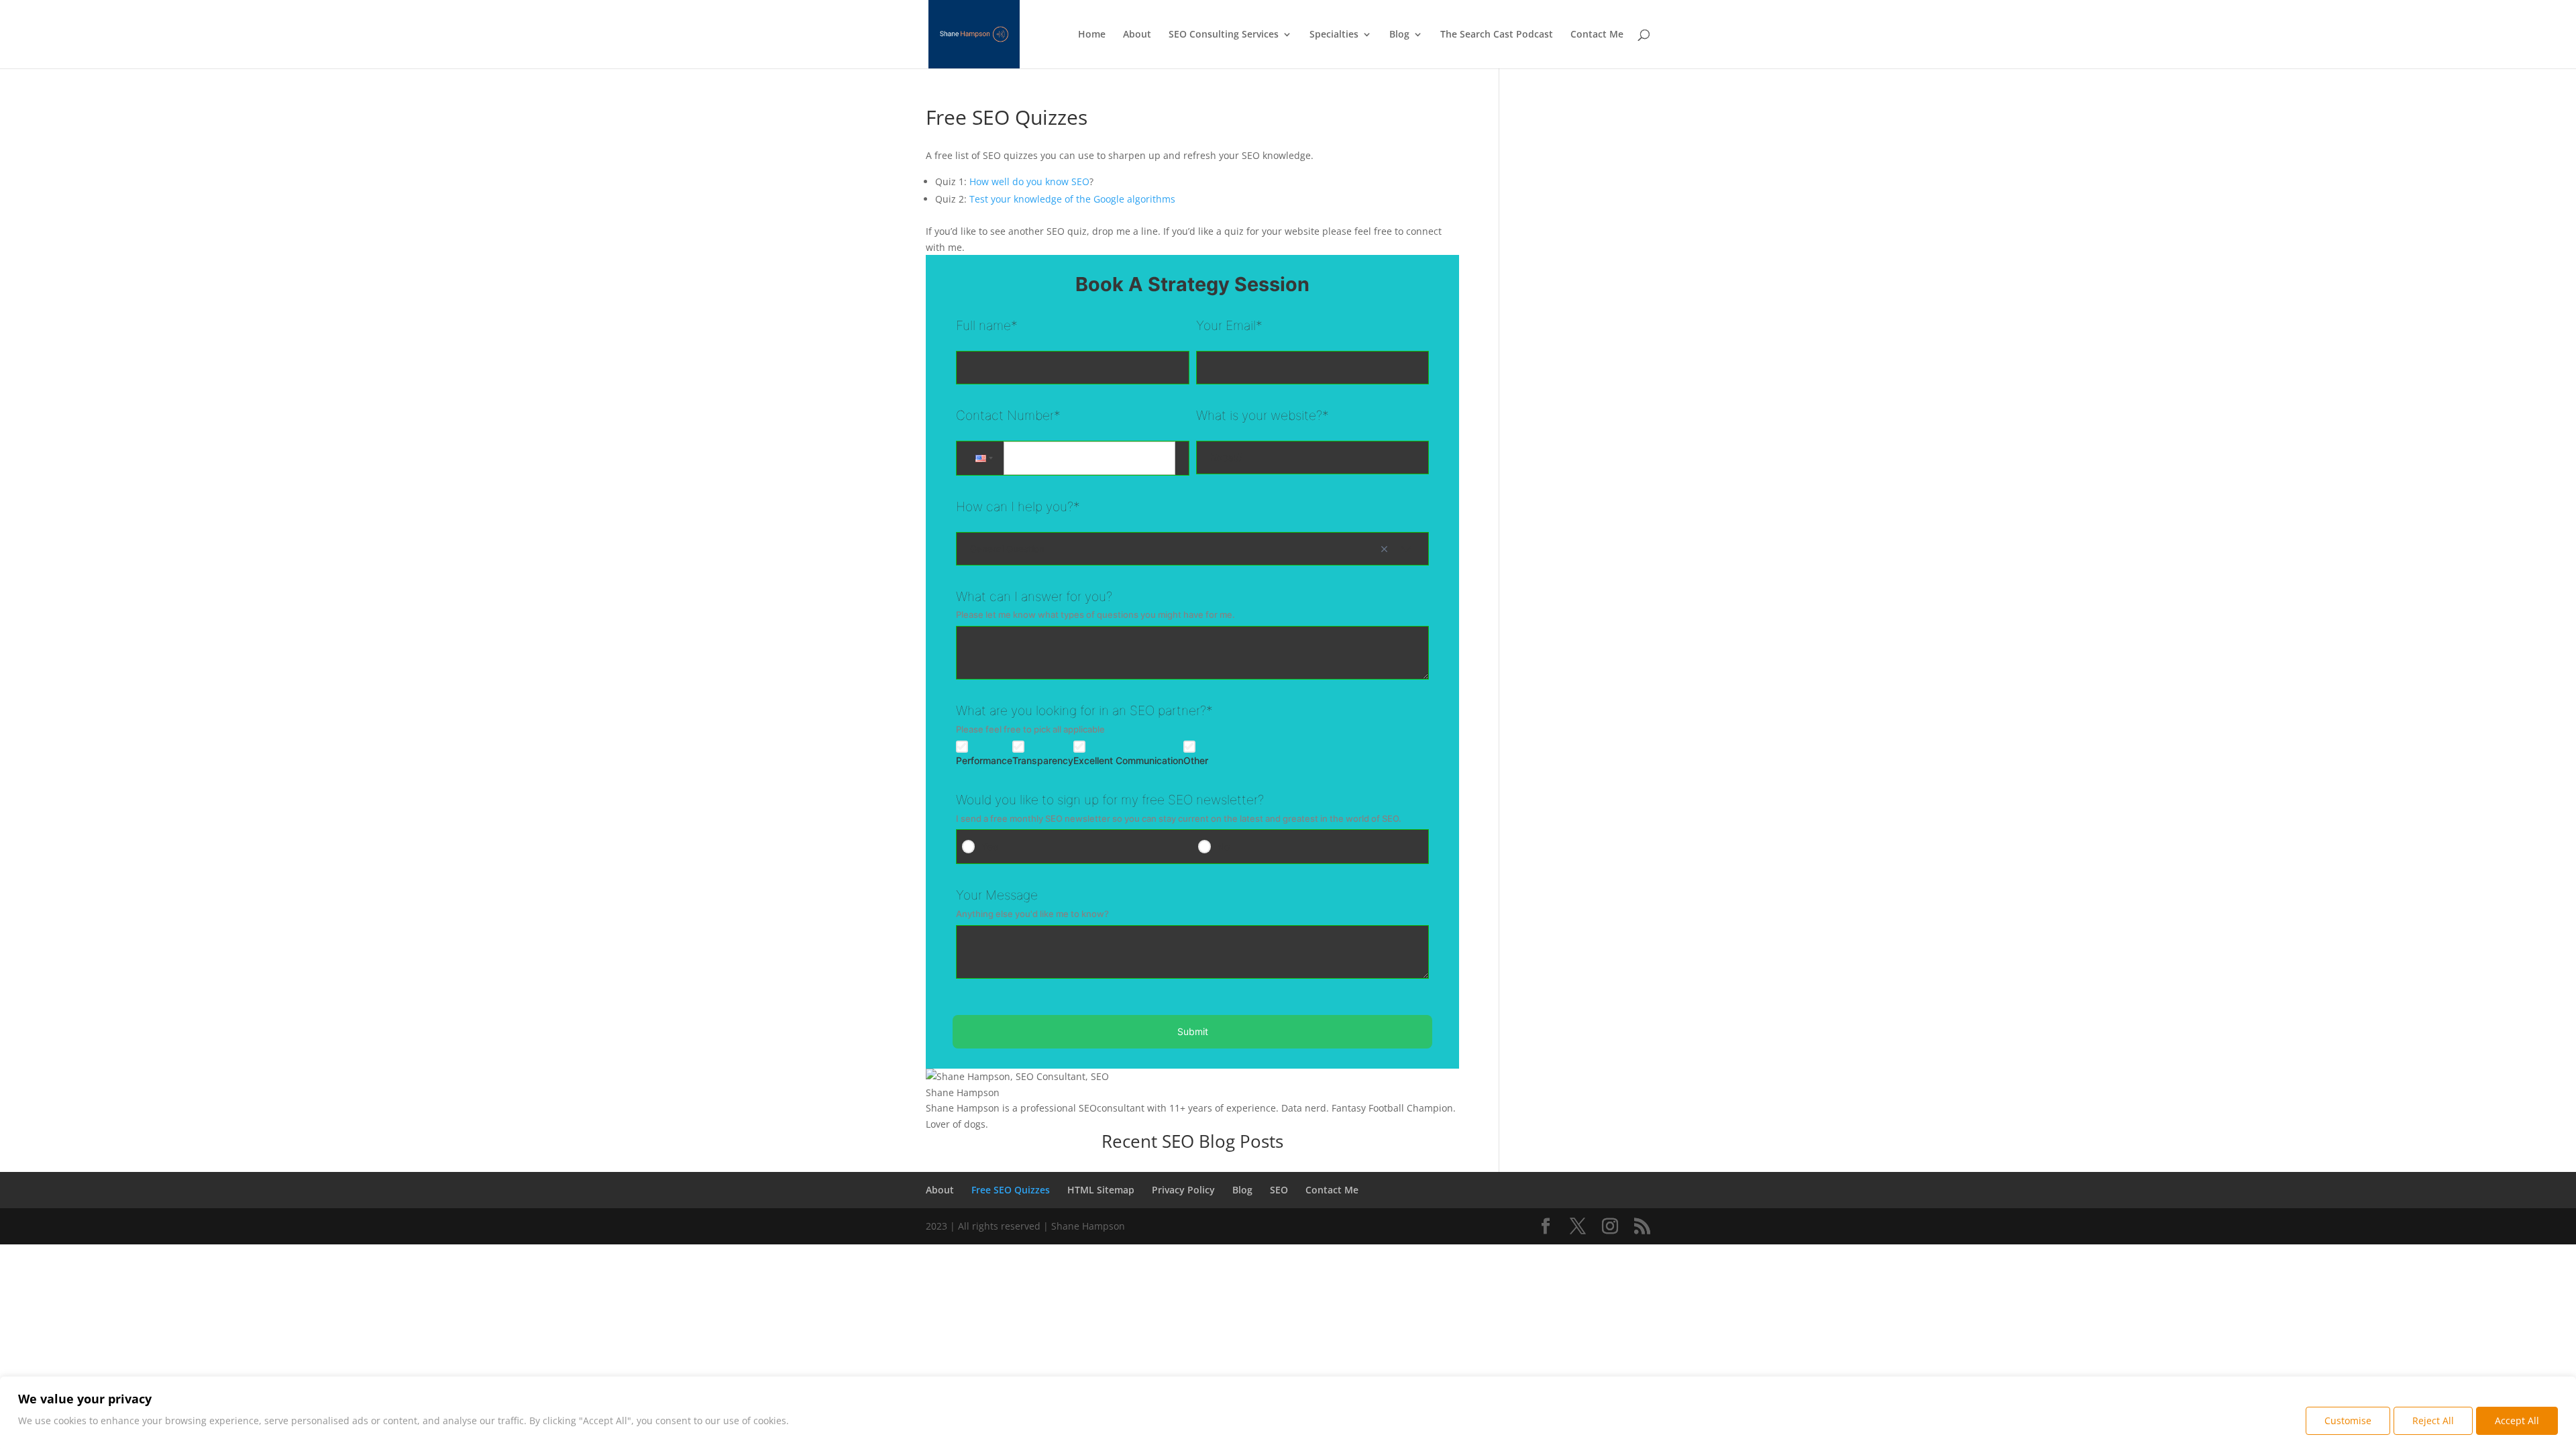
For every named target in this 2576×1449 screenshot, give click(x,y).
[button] (983, 458)
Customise (2348, 1420)
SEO (1279, 1190)
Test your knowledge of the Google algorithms (1072, 199)
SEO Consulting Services (1224, 35)
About (1137, 35)
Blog (1399, 35)
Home (1092, 35)
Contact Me (1597, 35)
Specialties (1334, 35)
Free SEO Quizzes (1011, 1190)
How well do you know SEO (1029, 181)
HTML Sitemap (1101, 1190)
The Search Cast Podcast (1497, 35)
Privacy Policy (1183, 1190)
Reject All (2433, 1420)
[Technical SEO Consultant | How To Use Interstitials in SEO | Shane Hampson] (1642, 1227)
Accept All (2517, 1420)
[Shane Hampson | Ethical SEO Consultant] (974, 33)
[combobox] (1193, 549)
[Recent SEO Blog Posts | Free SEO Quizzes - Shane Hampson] (1546, 1227)
